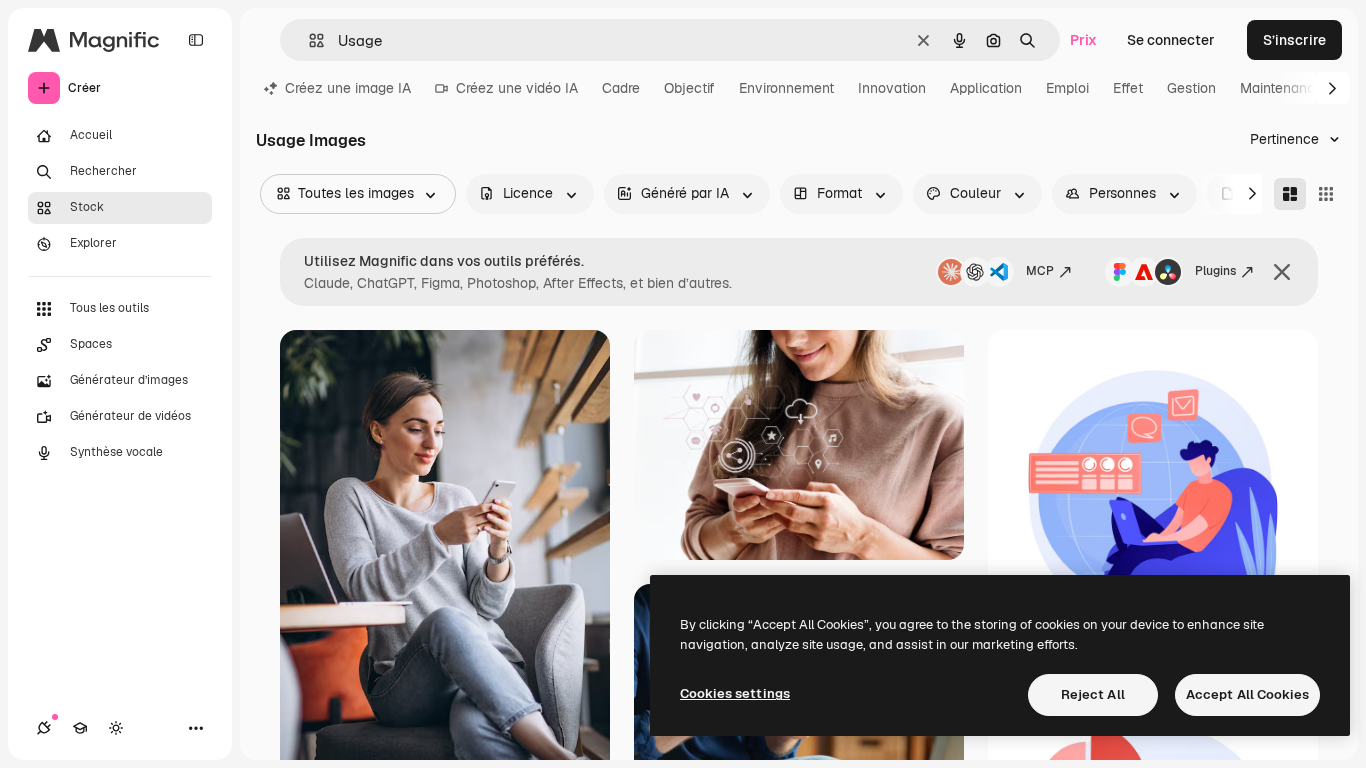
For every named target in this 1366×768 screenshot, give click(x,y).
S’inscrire (1294, 40)
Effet (1128, 88)
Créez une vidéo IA (517, 88)
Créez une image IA (348, 88)
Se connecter (1171, 40)
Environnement (786, 88)
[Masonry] (1290, 194)
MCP (1040, 271)
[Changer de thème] (116, 728)
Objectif (689, 88)
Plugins (1215, 271)
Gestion (1191, 88)
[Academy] (80, 728)
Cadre (621, 88)
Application (986, 88)
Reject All (1093, 694)
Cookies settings (735, 693)
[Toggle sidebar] (196, 40)
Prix (1083, 40)
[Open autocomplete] (308, 40)
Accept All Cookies (1247, 694)
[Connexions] (44, 728)
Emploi (1067, 88)
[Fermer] (1282, 272)
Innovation (892, 88)
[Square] (1326, 194)
